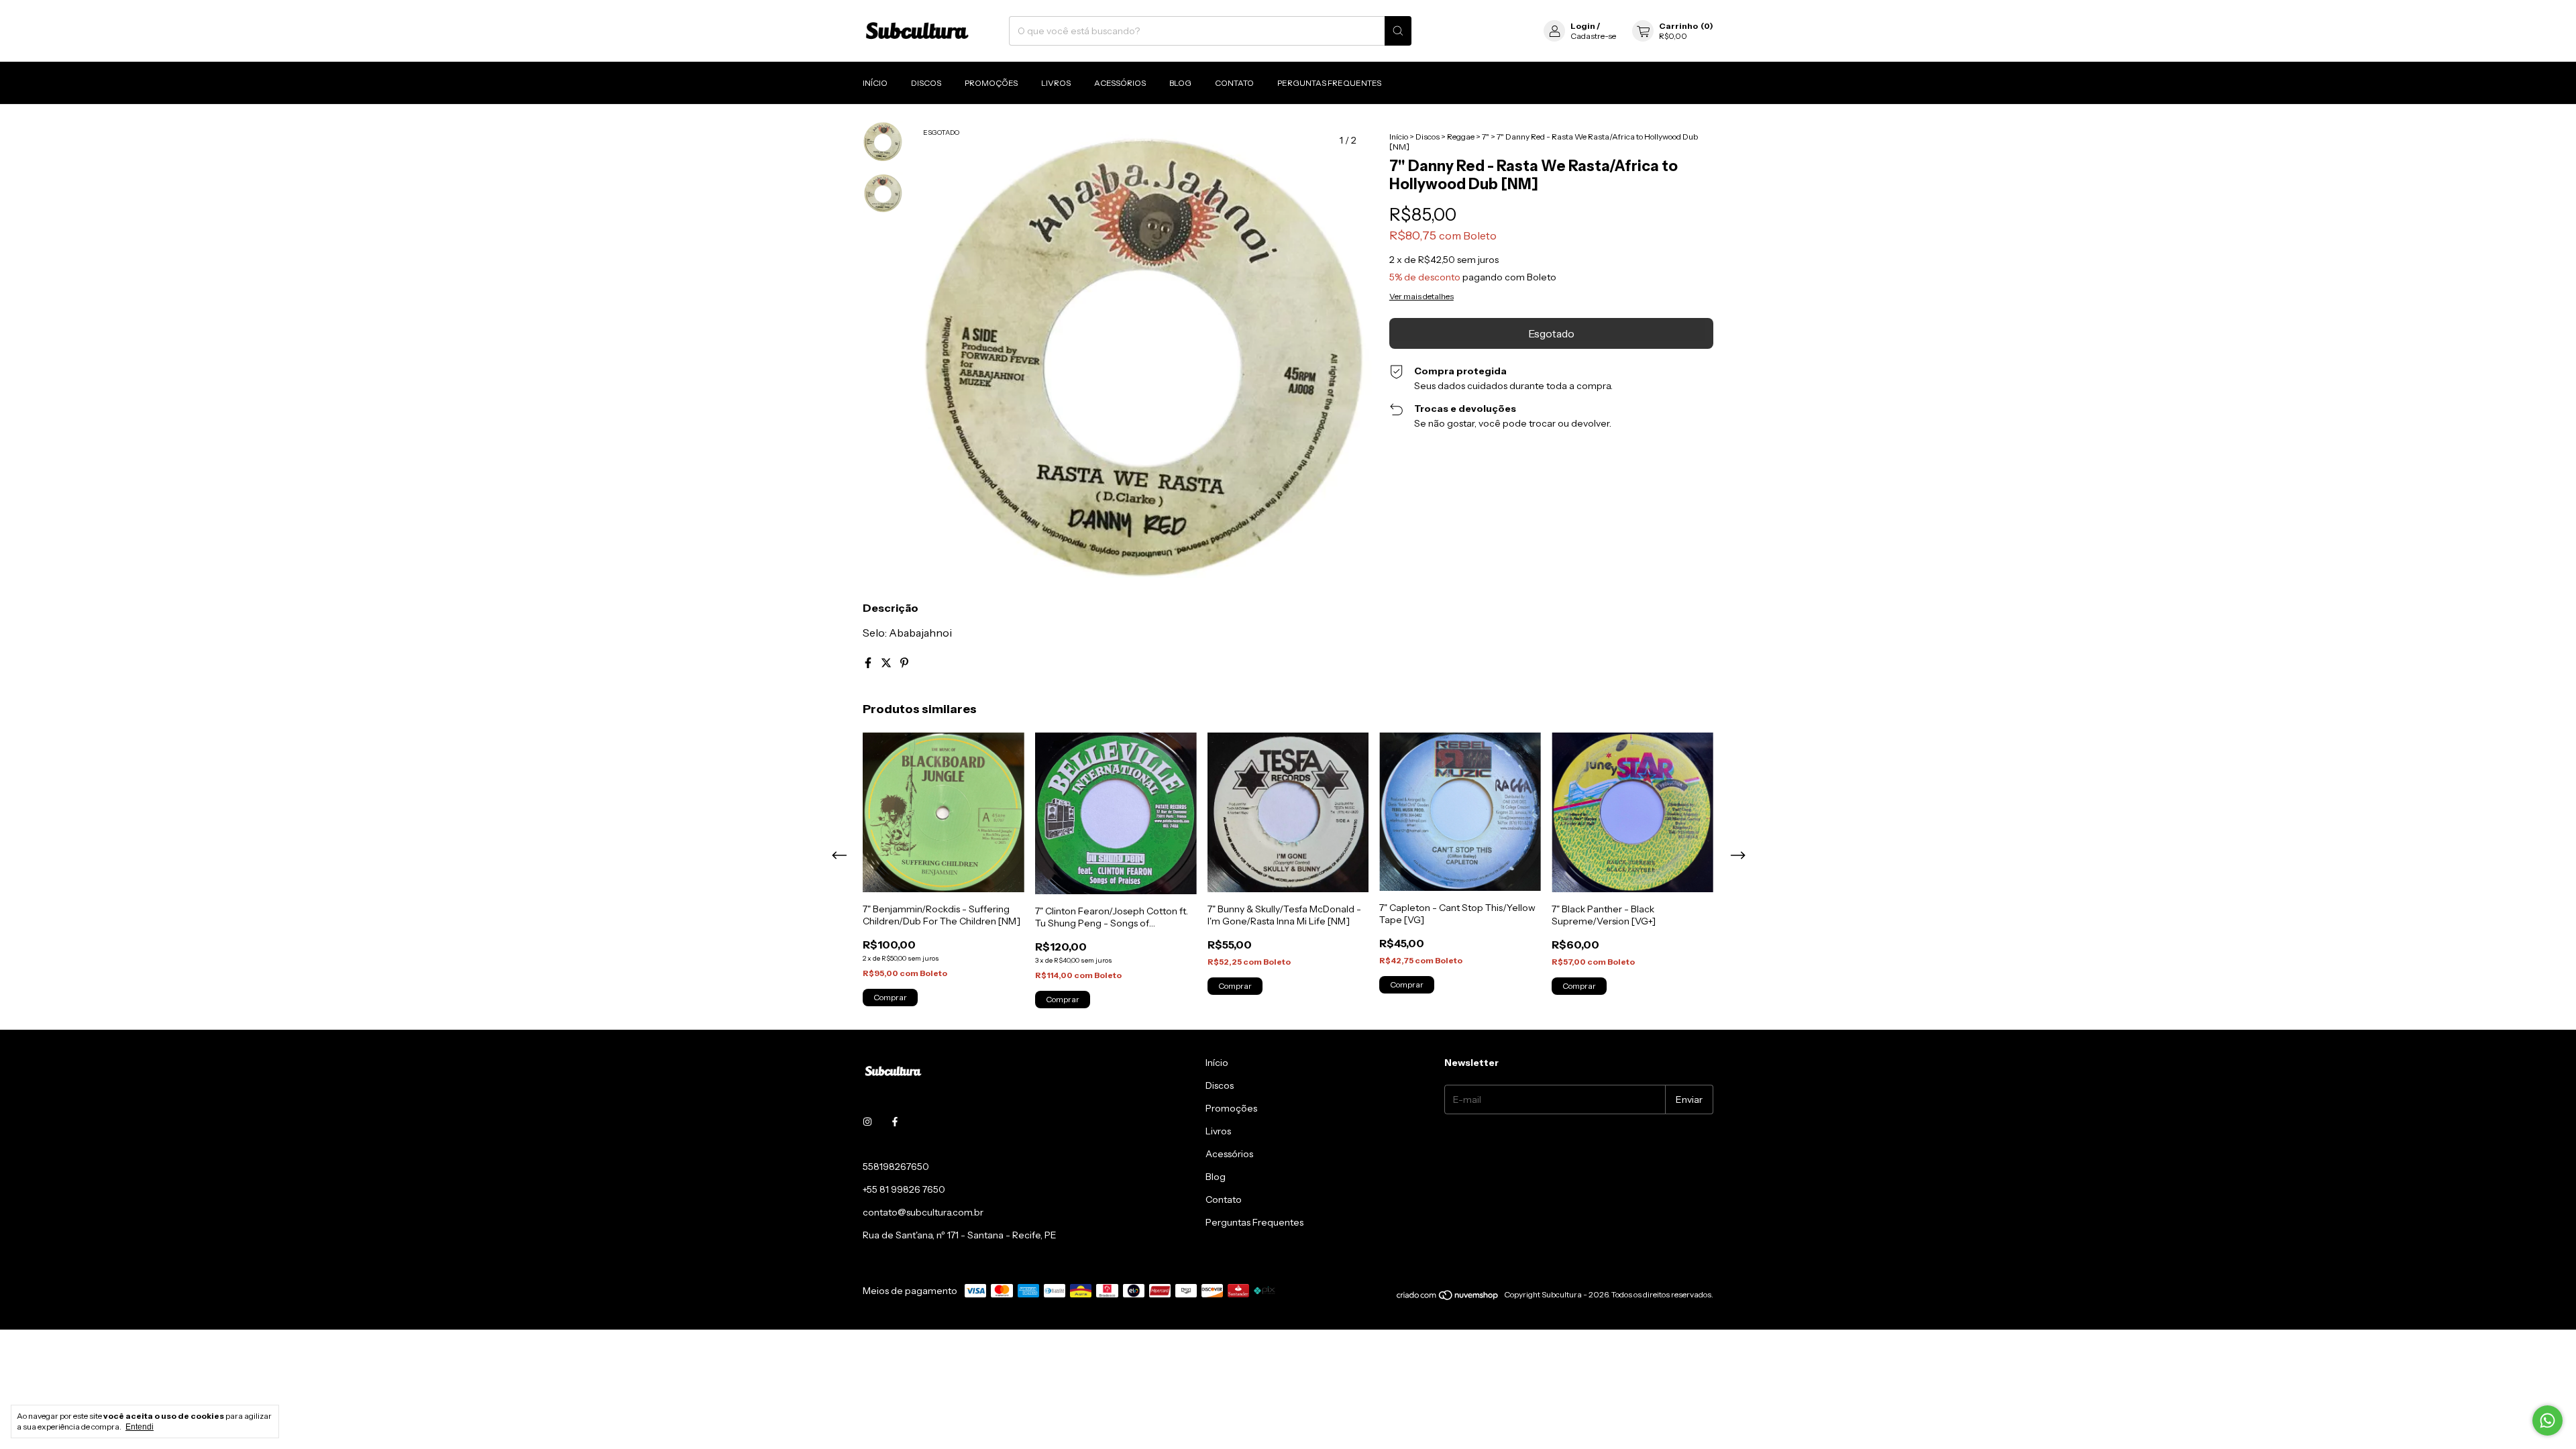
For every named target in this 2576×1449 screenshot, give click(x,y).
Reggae (1461, 137)
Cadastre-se (1593, 36)
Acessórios (1120, 83)
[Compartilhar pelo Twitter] (887, 663)
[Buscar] (1398, 31)
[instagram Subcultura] (867, 1122)
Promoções (991, 83)
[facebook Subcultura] (895, 1122)
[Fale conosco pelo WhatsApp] (2547, 1420)
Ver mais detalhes (1421, 296)
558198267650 (896, 1167)
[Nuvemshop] (1448, 1298)
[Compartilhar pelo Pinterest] (904, 663)
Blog (1180, 83)
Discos (926, 83)
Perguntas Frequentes (1329, 83)
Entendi (140, 1427)
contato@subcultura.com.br (923, 1212)
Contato (1234, 83)
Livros (1056, 83)
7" (1486, 137)
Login (1583, 26)
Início (875, 83)
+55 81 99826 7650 (904, 1189)
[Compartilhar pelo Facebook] (869, 663)
